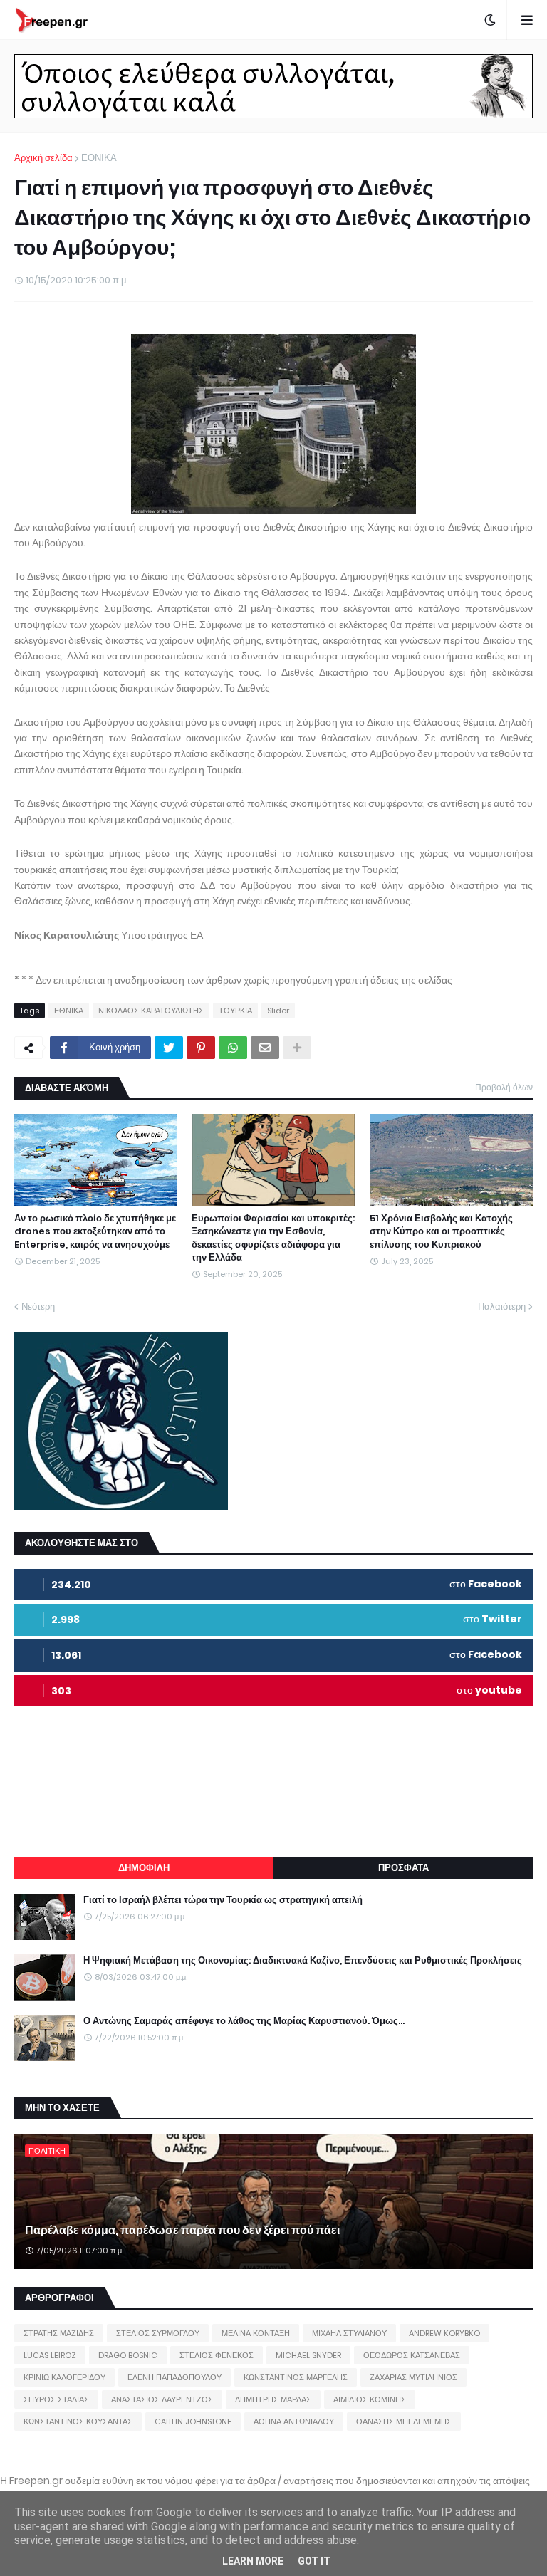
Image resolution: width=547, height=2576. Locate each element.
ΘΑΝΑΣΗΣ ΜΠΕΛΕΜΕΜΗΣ (404, 2421)
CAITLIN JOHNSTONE (193, 2421)
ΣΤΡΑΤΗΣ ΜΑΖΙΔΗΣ (59, 2333)
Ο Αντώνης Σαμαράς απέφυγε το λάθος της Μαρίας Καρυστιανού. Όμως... (244, 2021)
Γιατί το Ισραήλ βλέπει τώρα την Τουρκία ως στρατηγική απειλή (223, 1900)
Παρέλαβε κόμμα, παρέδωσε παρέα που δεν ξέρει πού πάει (182, 2231)
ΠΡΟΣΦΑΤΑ (403, 1868)
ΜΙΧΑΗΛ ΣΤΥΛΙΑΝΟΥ (349, 2333)
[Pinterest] (201, 1048)
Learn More (253, 2561)
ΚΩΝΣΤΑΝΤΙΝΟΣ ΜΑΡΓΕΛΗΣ (296, 2377)
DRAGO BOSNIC (128, 2355)
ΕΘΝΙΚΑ (99, 158)
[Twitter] (169, 1048)
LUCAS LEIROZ (50, 2355)
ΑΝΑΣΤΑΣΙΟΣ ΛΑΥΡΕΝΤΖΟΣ (162, 2399)
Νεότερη (38, 1307)
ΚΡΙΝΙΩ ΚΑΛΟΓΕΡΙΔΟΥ (64, 2377)
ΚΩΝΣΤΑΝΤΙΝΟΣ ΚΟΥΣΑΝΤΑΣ (78, 2421)
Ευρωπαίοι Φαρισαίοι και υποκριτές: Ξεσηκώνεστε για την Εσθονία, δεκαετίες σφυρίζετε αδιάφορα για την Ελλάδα (273, 1238)
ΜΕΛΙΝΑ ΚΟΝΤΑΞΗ (256, 2333)
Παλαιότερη (502, 1307)
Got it (314, 2561)
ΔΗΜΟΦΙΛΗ (144, 1868)
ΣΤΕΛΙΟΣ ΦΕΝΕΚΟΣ (217, 2355)
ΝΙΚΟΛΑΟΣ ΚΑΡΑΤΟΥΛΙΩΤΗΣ (151, 1011)
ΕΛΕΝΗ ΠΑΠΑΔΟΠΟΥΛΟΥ (174, 2377)
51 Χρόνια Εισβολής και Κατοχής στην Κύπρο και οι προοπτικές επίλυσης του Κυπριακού (441, 1231)
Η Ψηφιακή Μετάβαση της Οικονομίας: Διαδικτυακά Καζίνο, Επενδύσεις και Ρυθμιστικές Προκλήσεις (303, 1961)
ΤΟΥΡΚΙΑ (235, 1011)
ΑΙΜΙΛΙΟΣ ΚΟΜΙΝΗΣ (370, 2399)
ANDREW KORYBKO (444, 2333)
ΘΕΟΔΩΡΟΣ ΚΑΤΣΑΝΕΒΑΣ (412, 2355)
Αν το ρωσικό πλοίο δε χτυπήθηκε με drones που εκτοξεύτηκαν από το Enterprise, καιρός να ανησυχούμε (95, 1231)
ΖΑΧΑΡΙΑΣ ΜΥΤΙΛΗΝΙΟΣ (413, 2377)
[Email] (265, 1048)
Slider (278, 1011)
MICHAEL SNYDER (308, 2355)
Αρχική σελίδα (43, 158)
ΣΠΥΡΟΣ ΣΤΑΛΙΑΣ (56, 2399)
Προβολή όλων (504, 1087)
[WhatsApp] (233, 1048)
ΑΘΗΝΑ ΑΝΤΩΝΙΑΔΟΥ (294, 2421)
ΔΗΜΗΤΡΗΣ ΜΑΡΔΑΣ (273, 2399)
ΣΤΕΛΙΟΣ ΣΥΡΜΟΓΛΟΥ (158, 2333)
